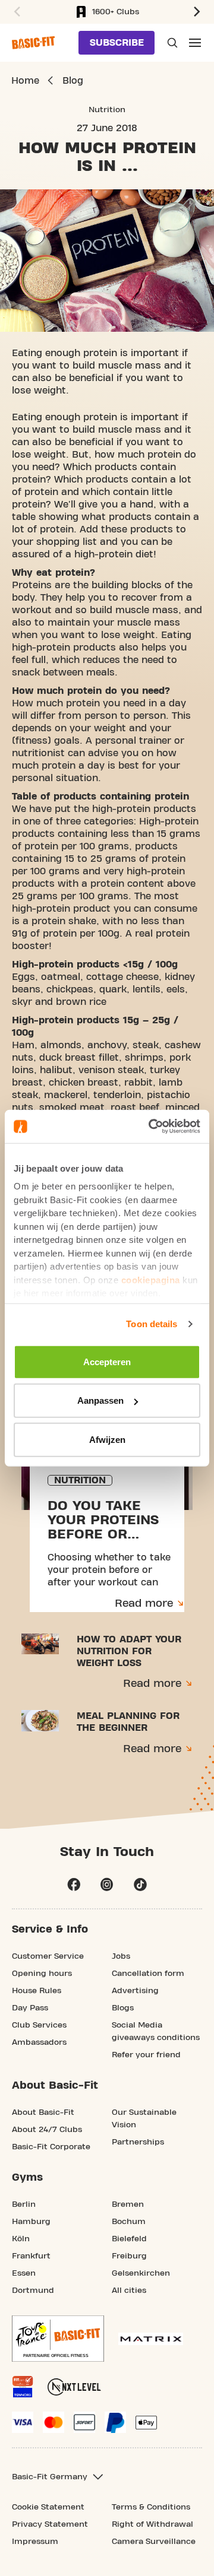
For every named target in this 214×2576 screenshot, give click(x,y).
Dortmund (33, 2291)
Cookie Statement (48, 2507)
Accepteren (107, 1361)
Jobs (121, 1956)
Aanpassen (100, 1400)
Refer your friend (146, 2055)
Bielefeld (129, 2239)
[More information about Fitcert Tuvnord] (23, 2387)
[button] (15, 12)
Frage (171, 43)
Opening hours (42, 1974)
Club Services (39, 2025)
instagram (107, 1885)
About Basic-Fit (43, 2112)
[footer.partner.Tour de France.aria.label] (58, 2339)
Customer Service (48, 1956)
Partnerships (138, 2142)
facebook (74, 1885)
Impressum (35, 2542)
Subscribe (117, 43)
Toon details (152, 1324)
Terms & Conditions (151, 2507)
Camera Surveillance (154, 2542)
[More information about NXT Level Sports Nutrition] (74, 2387)
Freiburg (129, 2256)
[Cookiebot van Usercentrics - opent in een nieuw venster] (151, 1127)
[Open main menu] (195, 43)
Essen (24, 2273)
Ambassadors (39, 2042)
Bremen (128, 2204)
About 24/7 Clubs (47, 2130)
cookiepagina (151, 1279)
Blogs (123, 2008)
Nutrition (107, 110)
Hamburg (31, 2222)
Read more (144, 1603)
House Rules (37, 1991)
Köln (21, 2239)
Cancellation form (148, 1974)
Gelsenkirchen (141, 2273)
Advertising (135, 1991)
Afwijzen (107, 1439)
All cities (129, 2291)
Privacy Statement (50, 2524)
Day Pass (30, 2008)
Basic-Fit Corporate (51, 2147)
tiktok (140, 1885)
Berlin (24, 2204)
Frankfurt (31, 2256)
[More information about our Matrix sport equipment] (151, 2339)
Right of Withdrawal (152, 2524)
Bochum (129, 2222)
